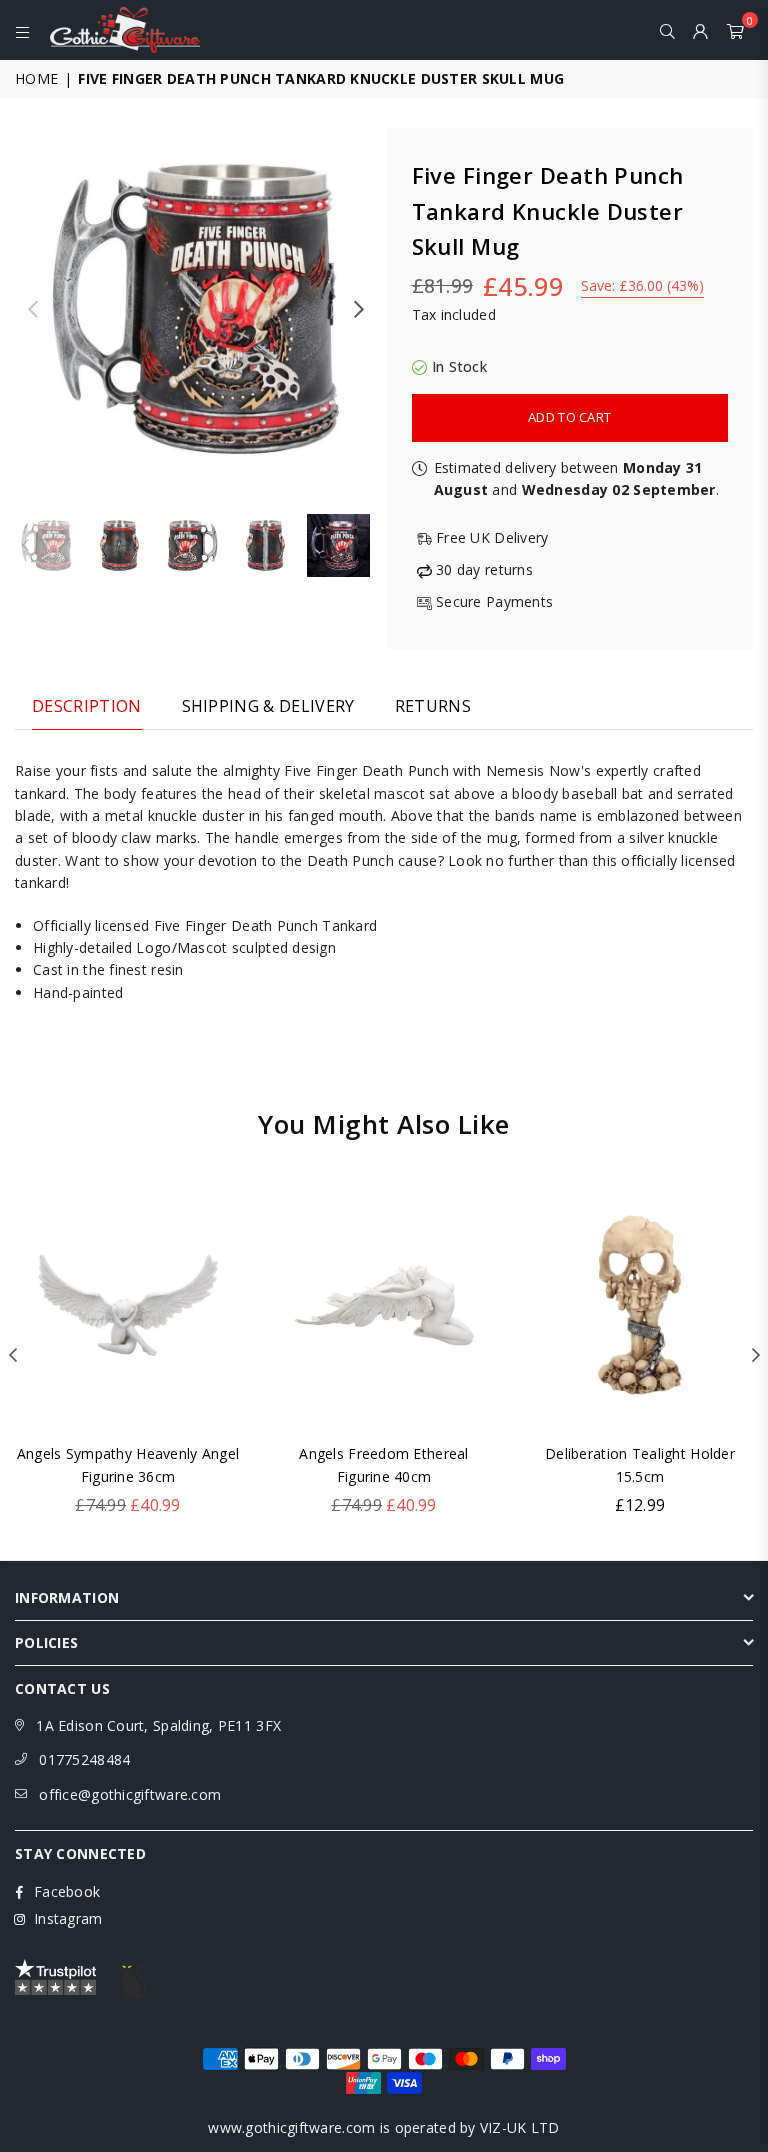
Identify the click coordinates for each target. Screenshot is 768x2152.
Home (36, 78)
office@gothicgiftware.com (130, 1794)
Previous (32, 309)
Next (359, 309)
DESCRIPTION (87, 706)
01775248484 (84, 1759)
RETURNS (433, 706)
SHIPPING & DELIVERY (268, 706)
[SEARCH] (667, 30)
